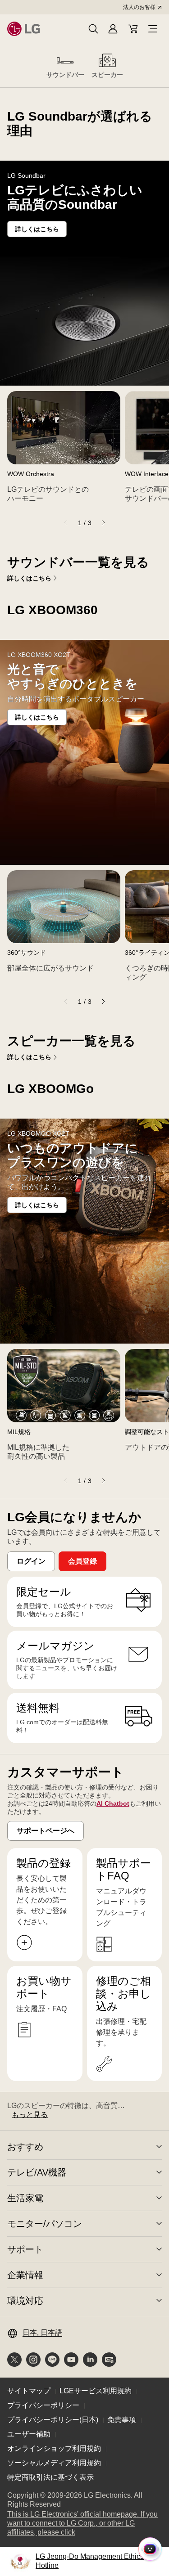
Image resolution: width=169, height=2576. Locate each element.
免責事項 (122, 2420)
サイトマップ (29, 2391)
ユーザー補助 (29, 2434)
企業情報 (25, 2275)
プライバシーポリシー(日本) (53, 2420)
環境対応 (25, 2301)
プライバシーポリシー (43, 2405)
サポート (25, 2249)
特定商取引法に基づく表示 (50, 2477)
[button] (93, 29)
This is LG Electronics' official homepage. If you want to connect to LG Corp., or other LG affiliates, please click (82, 2524)
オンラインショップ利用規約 (54, 2448)
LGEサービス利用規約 (96, 2391)
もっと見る (30, 2115)
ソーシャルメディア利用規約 (54, 2463)
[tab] (65, 65)
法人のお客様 (139, 7)
